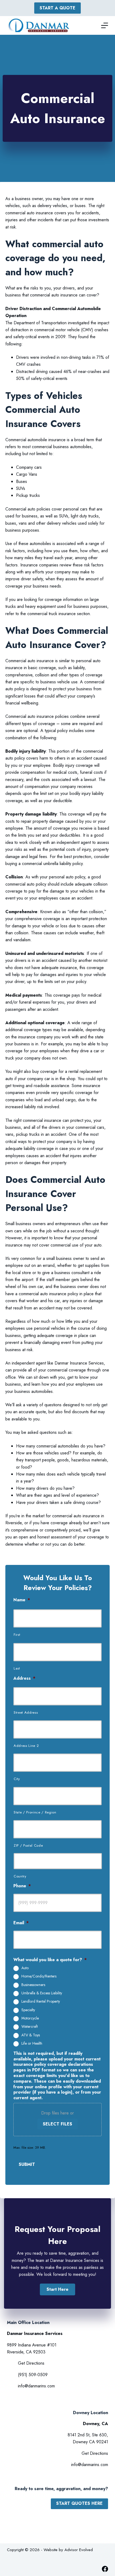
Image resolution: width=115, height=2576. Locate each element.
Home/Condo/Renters (39, 1976)
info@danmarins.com (36, 2386)
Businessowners (33, 1985)
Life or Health (32, 2044)
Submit (27, 2164)
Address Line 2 (26, 1746)
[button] (57, 2289)
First (17, 1635)
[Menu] (105, 25)
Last (17, 1668)
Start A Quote (57, 8)
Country (20, 1876)
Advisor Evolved (79, 2550)
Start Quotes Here (79, 2503)
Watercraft (30, 2027)
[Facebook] (105, 2569)
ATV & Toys (31, 2035)
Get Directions (31, 2363)
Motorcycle (30, 2018)
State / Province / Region (35, 1812)
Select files (57, 2124)
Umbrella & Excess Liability (42, 1993)
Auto (25, 1968)
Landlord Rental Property (41, 2002)
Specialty (28, 2010)
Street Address (26, 1712)
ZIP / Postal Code (28, 1845)
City (17, 1779)
